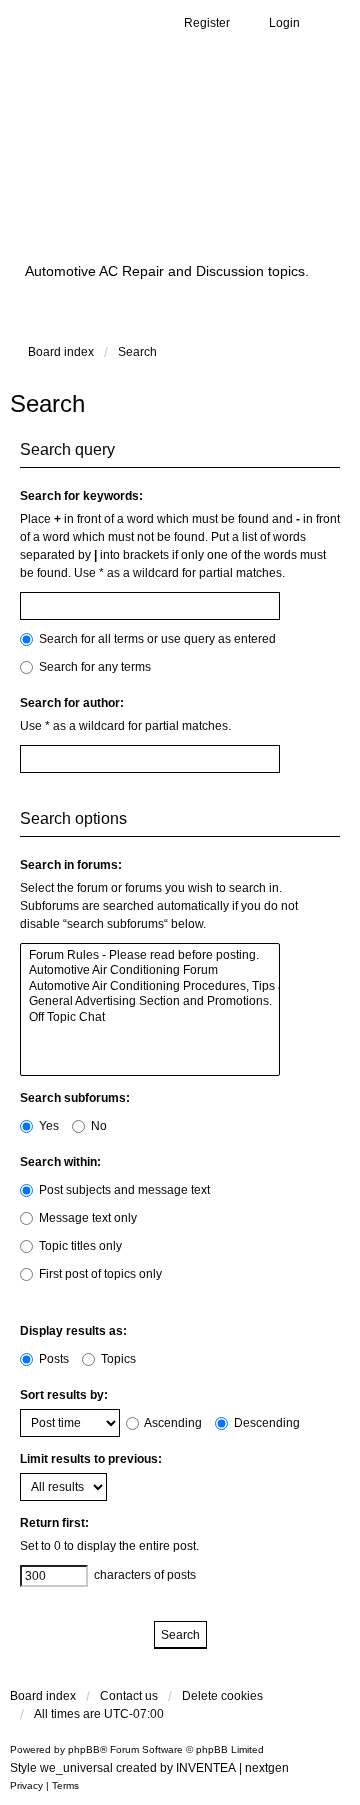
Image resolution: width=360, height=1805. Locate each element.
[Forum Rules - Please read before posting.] (150, 955)
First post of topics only (99, 1274)
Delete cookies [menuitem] (222, 1696)
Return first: (54, 1523)
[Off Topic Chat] (150, 1017)
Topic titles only (79, 1246)
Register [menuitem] (207, 23)
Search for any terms (93, 667)
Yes (47, 1126)
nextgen (267, 1768)
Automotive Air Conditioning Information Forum (153, 173)
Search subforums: (75, 1098)
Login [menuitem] (284, 23)
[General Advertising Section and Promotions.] (150, 1001)
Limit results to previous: (91, 1459)
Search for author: (72, 703)
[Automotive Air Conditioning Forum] (150, 970)
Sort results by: (64, 1395)
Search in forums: (71, 865)
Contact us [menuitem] (129, 1696)
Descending (265, 1423)
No (97, 1126)
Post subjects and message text (123, 1190)
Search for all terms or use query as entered (156, 639)
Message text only (86, 1218)
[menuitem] (26, 1786)
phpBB (84, 1749)
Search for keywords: (81, 496)
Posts (52, 1359)
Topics (117, 1359)
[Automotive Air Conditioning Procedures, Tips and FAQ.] (150, 986)
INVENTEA (206, 1768)
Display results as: (73, 1331)
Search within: (60, 1162)
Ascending (172, 1423)
